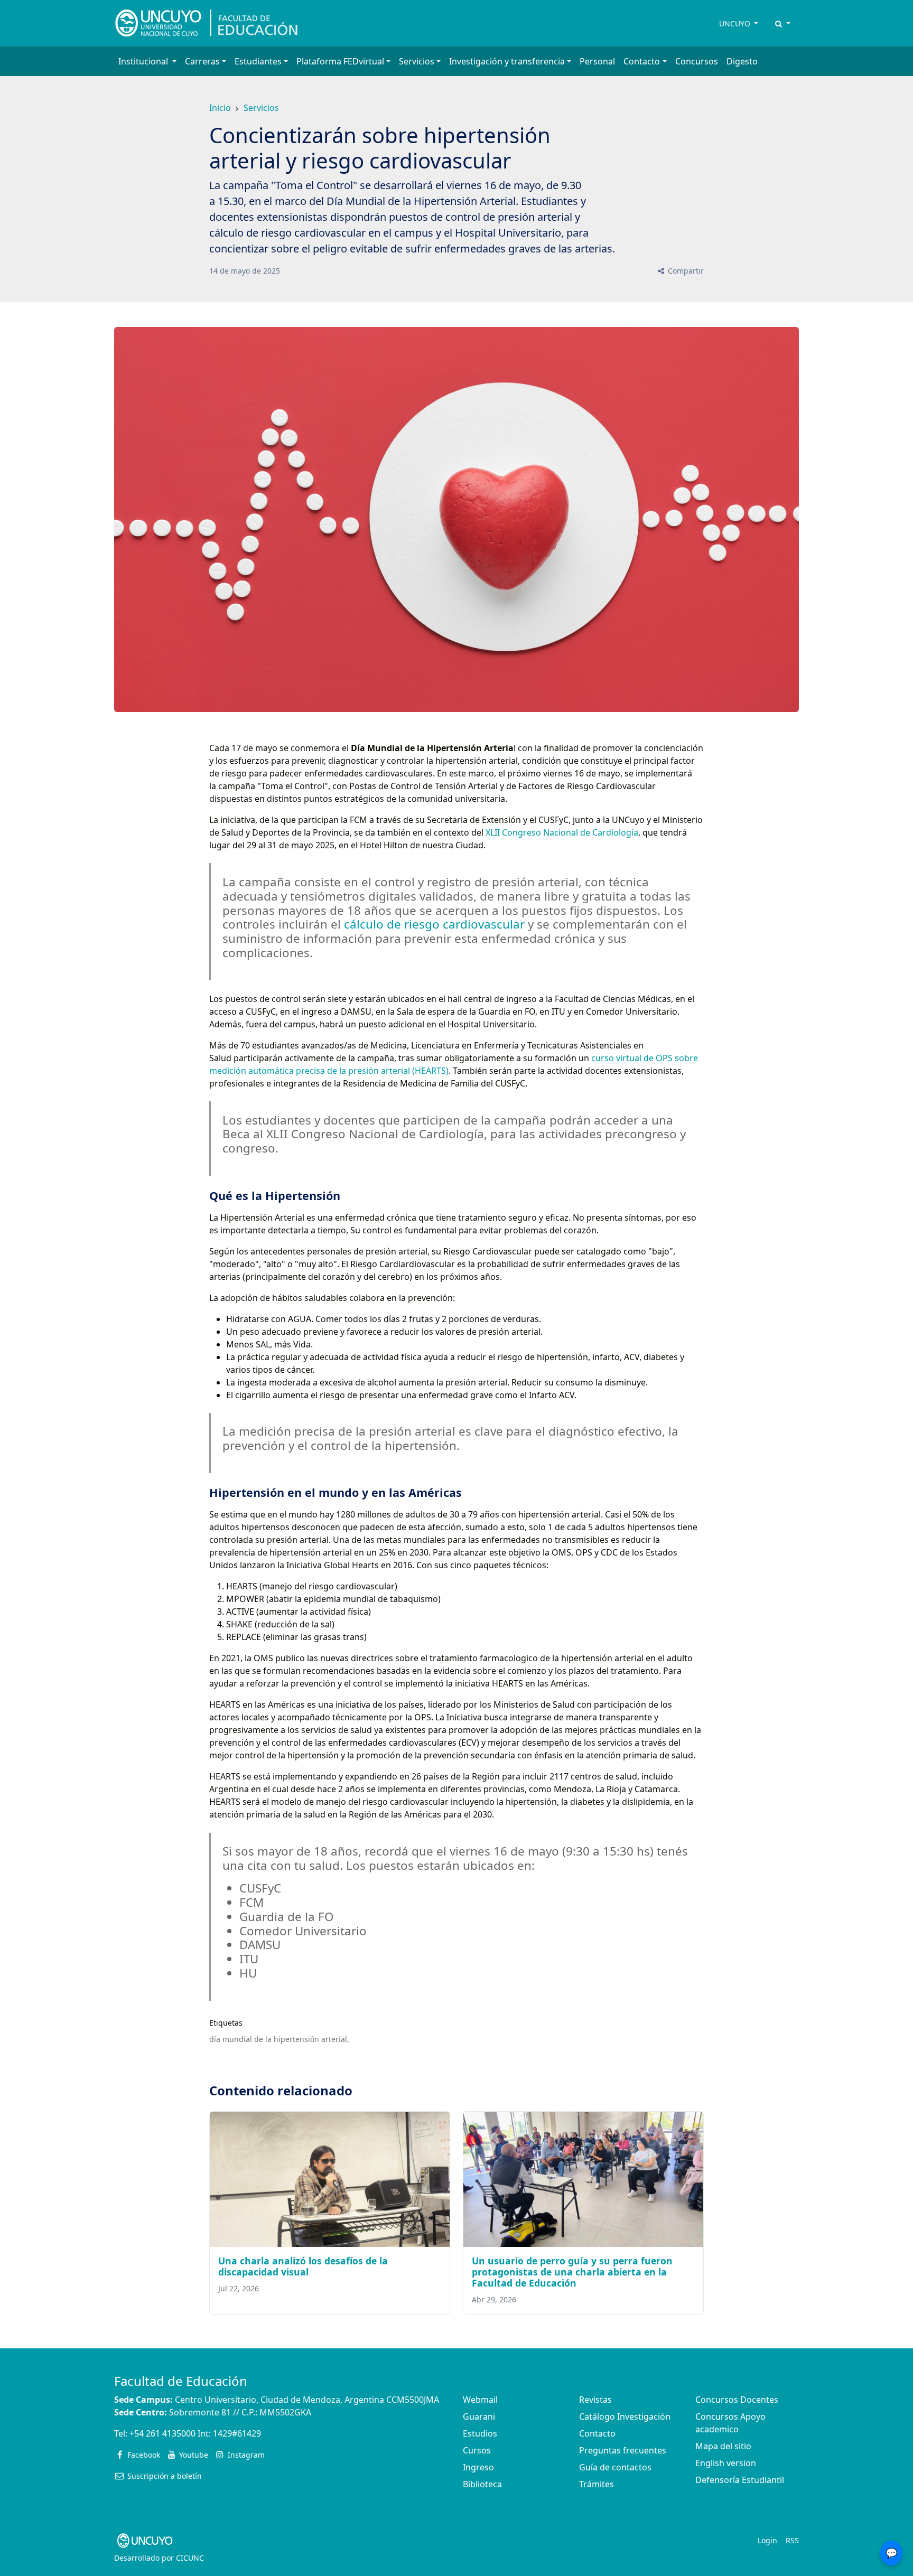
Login (767, 2540)
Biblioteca (482, 2484)
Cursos (477, 2450)
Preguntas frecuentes (623, 2450)
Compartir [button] (685, 271)
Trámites (597, 2484)
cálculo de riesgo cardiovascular (433, 924)
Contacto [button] (642, 61)
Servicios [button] (417, 61)
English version (726, 2463)
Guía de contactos (615, 2467)
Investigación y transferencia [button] (507, 61)
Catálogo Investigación (625, 2416)
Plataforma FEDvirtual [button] (340, 61)
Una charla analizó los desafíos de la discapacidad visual (303, 2266)
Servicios (261, 108)
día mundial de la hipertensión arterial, (279, 2039)
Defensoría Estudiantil (740, 2480)
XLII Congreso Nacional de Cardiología (562, 832)
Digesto (742, 61)
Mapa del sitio (723, 2446)
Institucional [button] (144, 61)
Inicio (220, 108)
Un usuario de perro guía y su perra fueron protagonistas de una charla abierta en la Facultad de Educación (572, 2272)
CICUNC (190, 2558)
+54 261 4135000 (162, 2433)
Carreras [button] (202, 61)
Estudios (480, 2433)
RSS (792, 2540)
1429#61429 (237, 2433)
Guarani (479, 2416)
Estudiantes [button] (258, 61)
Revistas (595, 2400)
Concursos (697, 61)
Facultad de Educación (181, 2381)
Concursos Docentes (737, 2400)
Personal (597, 61)
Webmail (480, 2400)
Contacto (597, 2433)
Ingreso (478, 2467)
